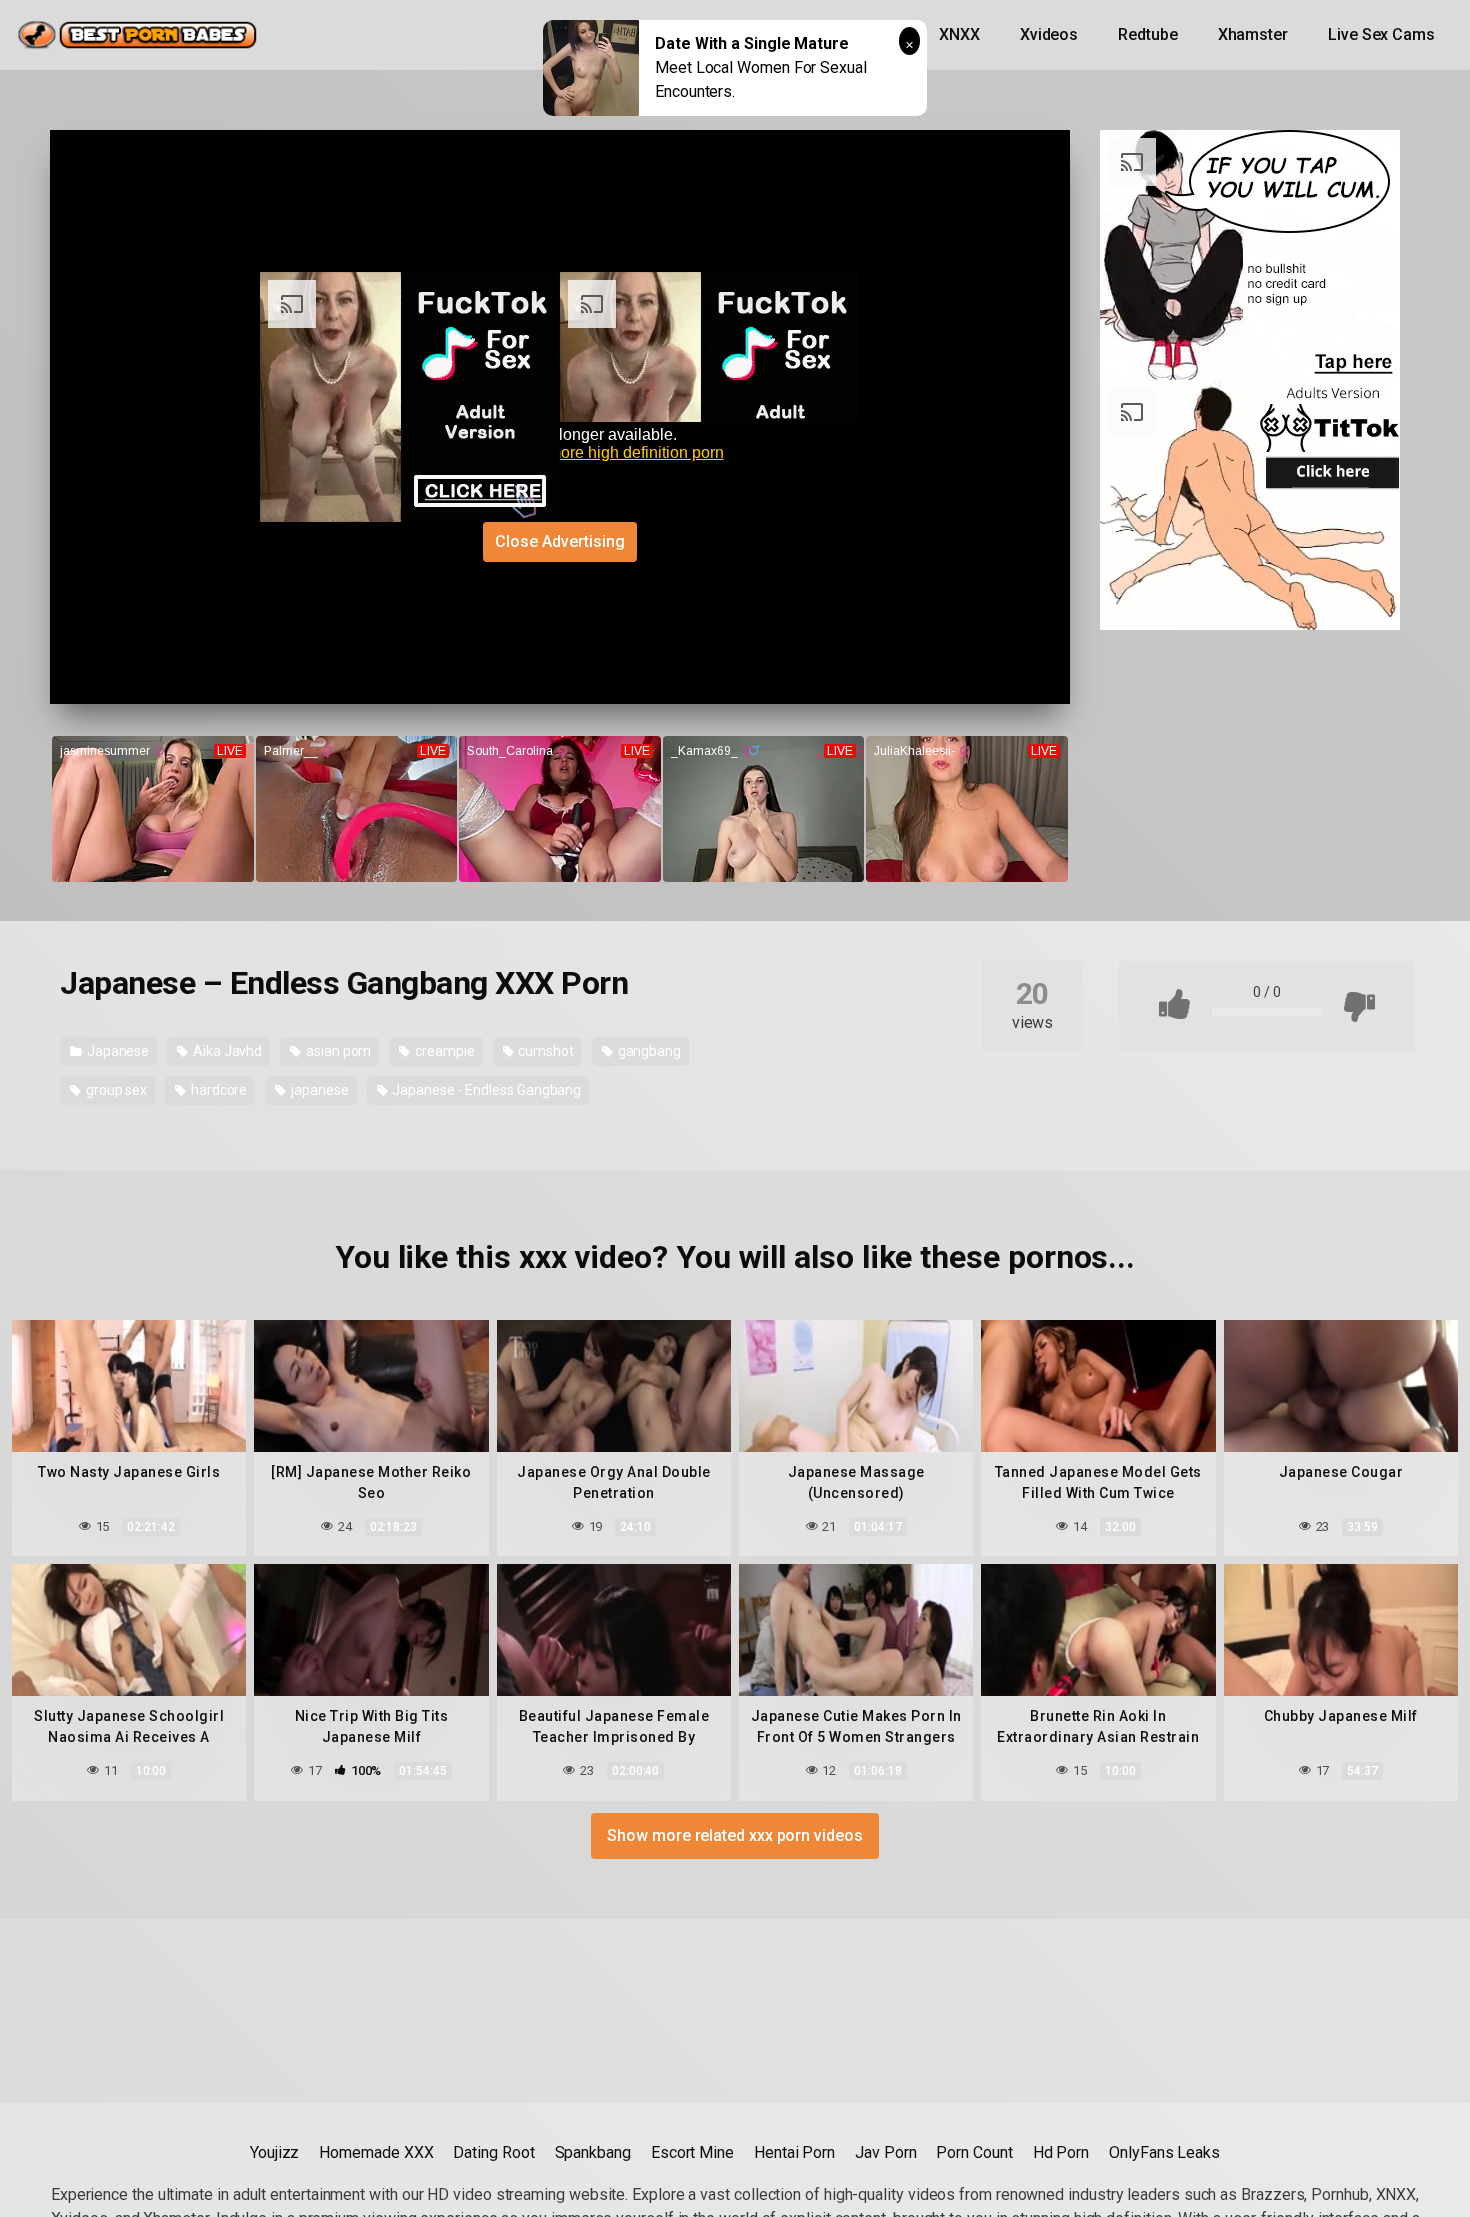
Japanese (116, 1051)
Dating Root (493, 2152)
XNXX (959, 34)
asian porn (337, 1051)
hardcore (217, 1090)
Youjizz (274, 2152)
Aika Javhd (226, 1051)
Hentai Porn (794, 2152)
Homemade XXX (376, 2152)
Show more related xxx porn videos (734, 1835)
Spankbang (593, 2152)
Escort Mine (692, 2152)
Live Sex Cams (1381, 34)
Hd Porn (1061, 2152)
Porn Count (974, 2152)
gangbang (648, 1051)
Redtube (1147, 34)
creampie (443, 1051)
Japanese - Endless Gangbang (485, 1090)
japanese (318, 1090)
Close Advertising (560, 541)
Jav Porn (885, 2152)
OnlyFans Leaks (1164, 2152)
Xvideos (1049, 34)
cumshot (544, 1051)
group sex (115, 1090)
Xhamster (1253, 34)
